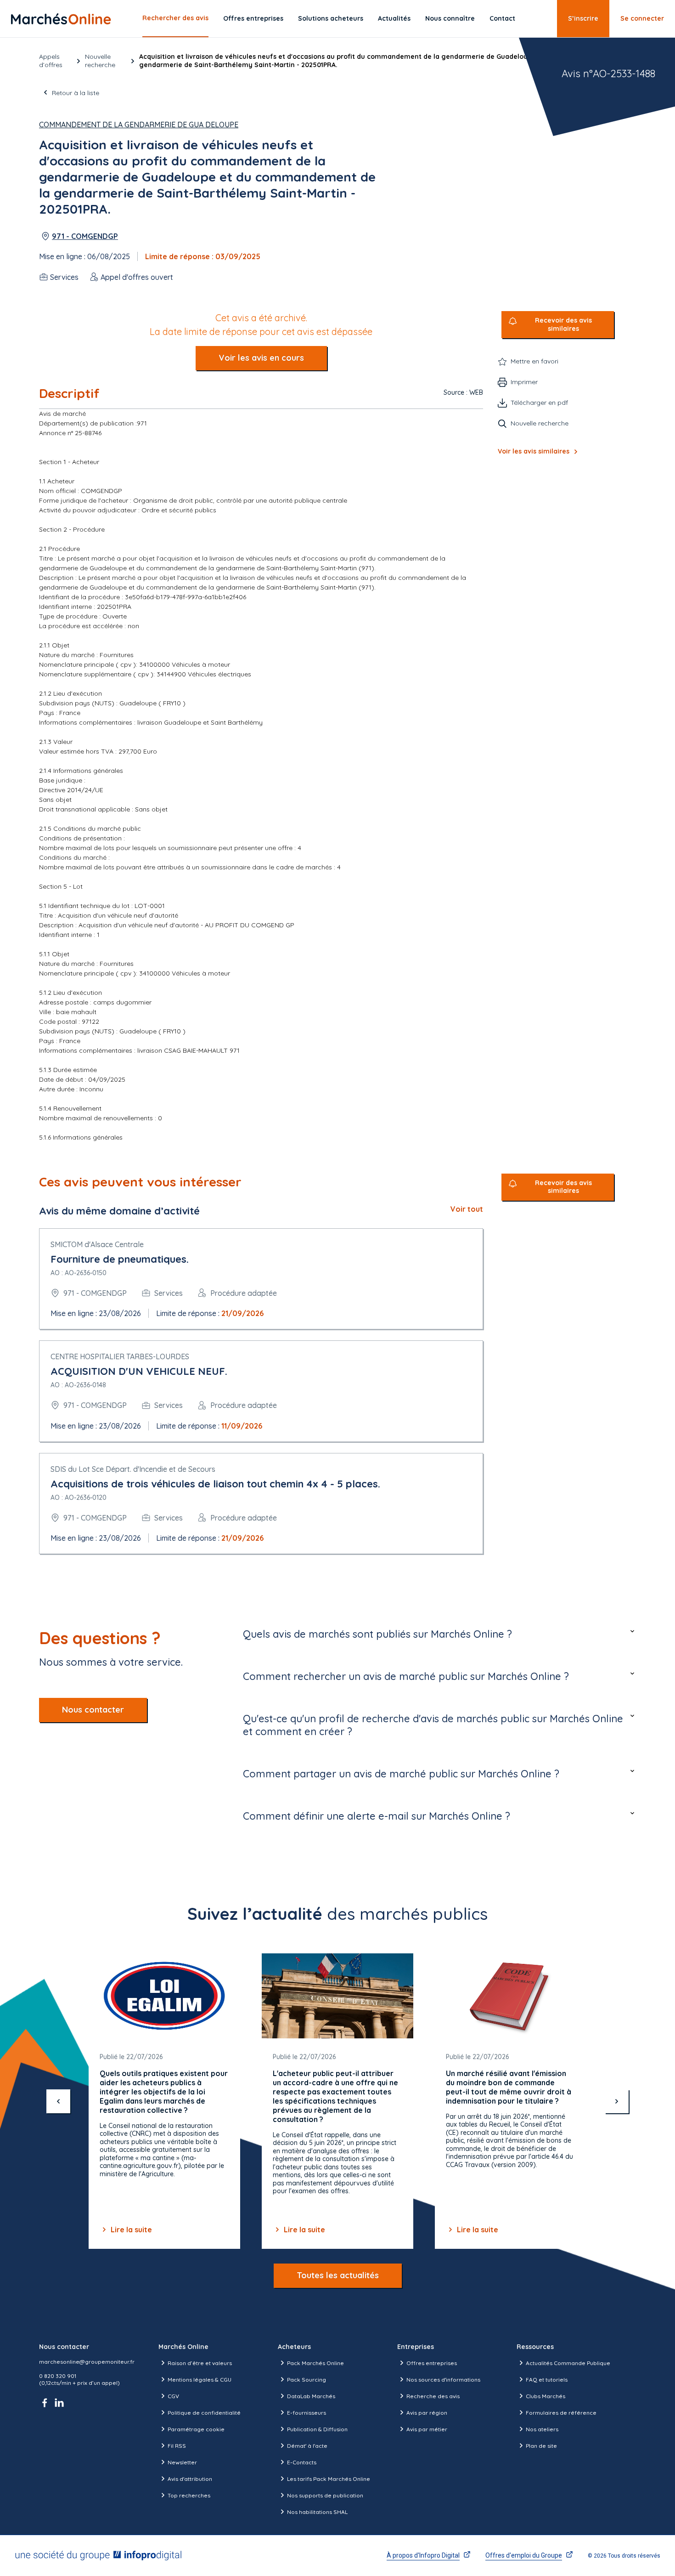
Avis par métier (427, 2429)
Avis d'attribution (190, 2479)
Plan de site (541, 2446)
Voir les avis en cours (261, 358)
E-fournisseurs (307, 2413)
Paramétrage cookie (196, 2429)
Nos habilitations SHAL (317, 2512)
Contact (502, 18)
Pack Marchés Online (315, 2363)
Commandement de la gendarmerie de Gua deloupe (139, 125)
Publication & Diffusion (317, 2429)
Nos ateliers (542, 2429)
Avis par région (427, 2413)
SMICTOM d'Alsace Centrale (97, 1244)
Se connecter (642, 18)
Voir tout (467, 1209)
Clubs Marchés (546, 2396)
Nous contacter (93, 1710)
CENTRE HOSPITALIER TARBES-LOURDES (120, 1356)
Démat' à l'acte (307, 2446)
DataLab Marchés (311, 2396)
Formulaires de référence (561, 2413)
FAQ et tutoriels (547, 2380)
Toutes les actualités (338, 2275)
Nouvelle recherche (100, 61)
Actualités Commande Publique (568, 2363)
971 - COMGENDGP (85, 236)
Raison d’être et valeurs (200, 2363)
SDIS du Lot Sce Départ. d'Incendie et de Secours (133, 1469)
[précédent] (58, 2101)
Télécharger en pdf (539, 403)
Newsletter (182, 2462)
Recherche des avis (433, 2396)
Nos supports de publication (325, 2495)
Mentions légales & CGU (200, 2380)
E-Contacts (302, 2462)
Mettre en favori (534, 361)
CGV (173, 2396)
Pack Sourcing (307, 2380)
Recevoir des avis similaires (563, 325)
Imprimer (524, 382)
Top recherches (189, 2495)
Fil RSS (177, 2446)
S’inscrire (583, 18)
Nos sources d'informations (443, 2380)
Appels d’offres (51, 61)
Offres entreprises (253, 18)
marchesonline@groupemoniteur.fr (87, 2362)
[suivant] (617, 2101)
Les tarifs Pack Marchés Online (329, 2479)
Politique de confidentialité (204, 2413)
